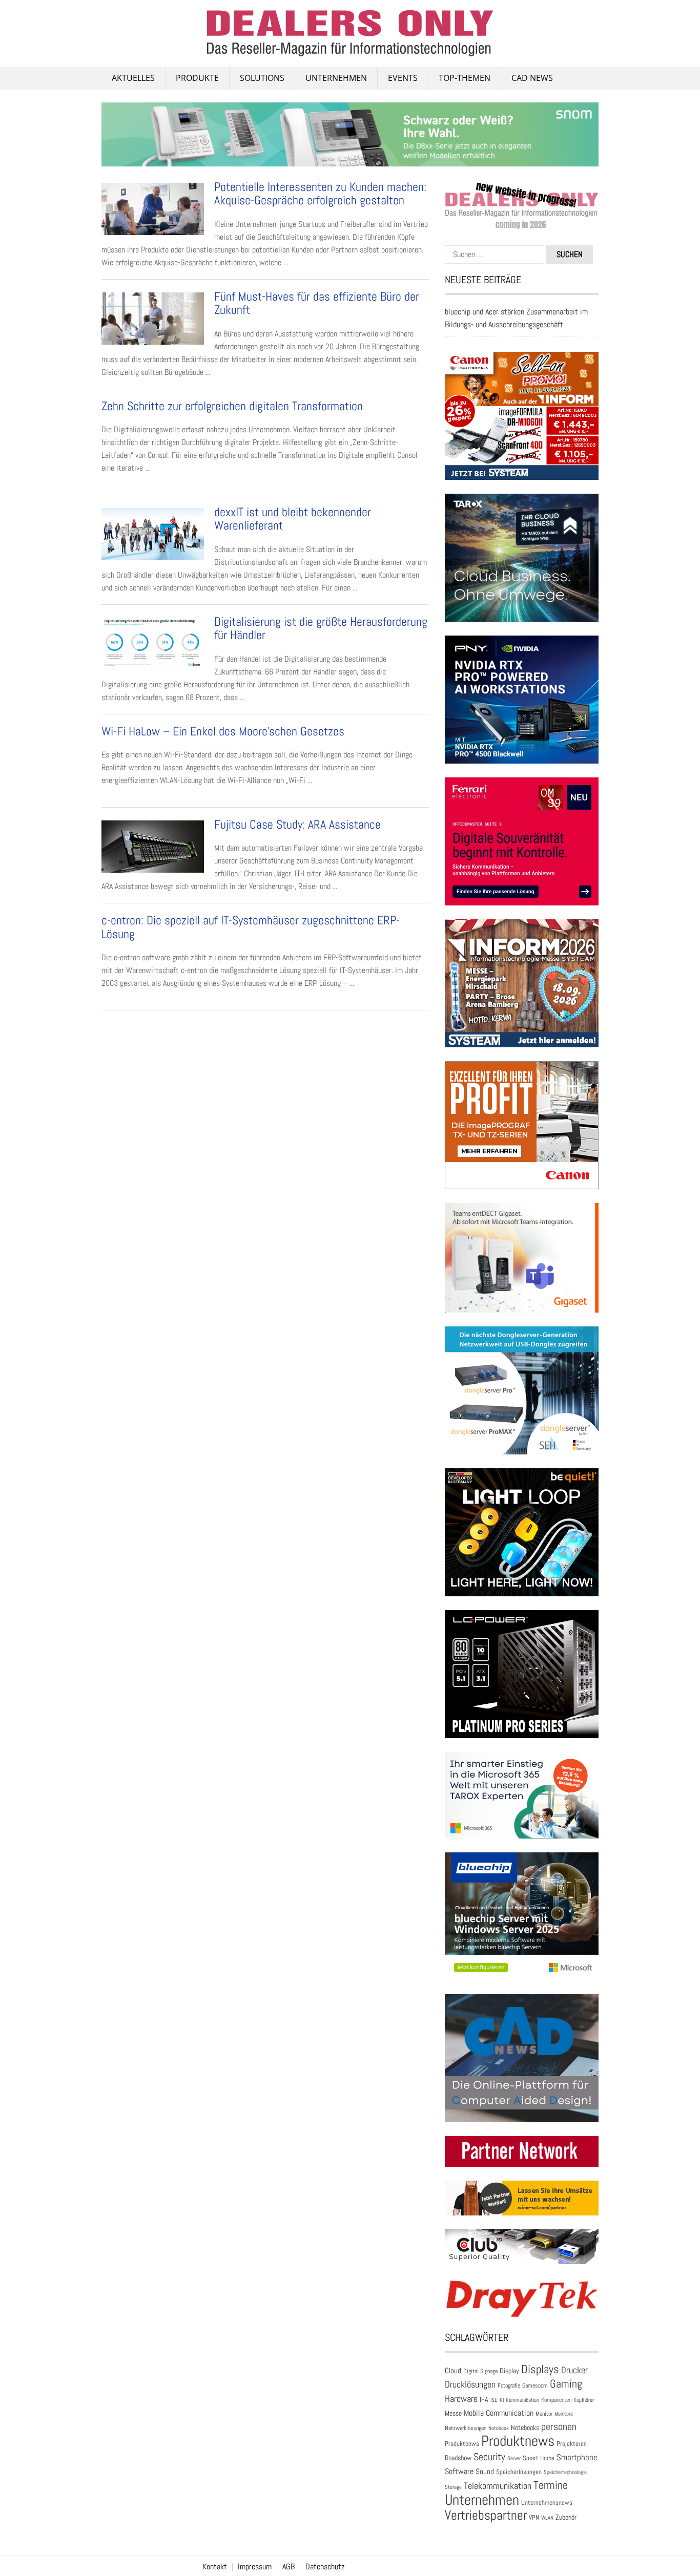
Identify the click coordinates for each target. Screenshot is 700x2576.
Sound (485, 2471)
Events (403, 78)
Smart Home (539, 2458)
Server (514, 2458)
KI (502, 2400)
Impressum (255, 2567)
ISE (494, 2400)
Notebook (499, 2428)
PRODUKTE (197, 78)
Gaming (566, 2384)
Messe (453, 2413)
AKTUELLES (133, 78)
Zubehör (566, 2517)
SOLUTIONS (262, 78)
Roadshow (458, 2458)
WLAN (547, 2518)
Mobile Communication (499, 2413)
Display (509, 2371)
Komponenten (556, 2400)
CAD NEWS (532, 78)
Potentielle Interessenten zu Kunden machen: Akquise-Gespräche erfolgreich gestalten (320, 193)
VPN (534, 2517)
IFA (484, 2399)
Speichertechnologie (565, 2472)
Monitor (544, 2414)
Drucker (574, 2370)
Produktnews (518, 2441)
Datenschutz (325, 2567)
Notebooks (525, 2428)
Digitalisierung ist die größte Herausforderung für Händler (321, 628)
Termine (551, 2485)
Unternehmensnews (547, 2503)
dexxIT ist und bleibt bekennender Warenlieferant (293, 519)
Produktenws (462, 2444)
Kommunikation (522, 2400)
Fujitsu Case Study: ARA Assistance (297, 824)
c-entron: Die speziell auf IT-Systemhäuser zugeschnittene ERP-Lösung (251, 927)
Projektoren (572, 2444)
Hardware (461, 2399)
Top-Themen (465, 78)
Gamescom (535, 2385)
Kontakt (215, 2567)
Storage (453, 2487)
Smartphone (577, 2457)
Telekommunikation (498, 2486)
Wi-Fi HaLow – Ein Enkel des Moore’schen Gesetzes (223, 731)
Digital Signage (480, 2371)
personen (559, 2426)
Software (459, 2471)
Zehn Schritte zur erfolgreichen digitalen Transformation (232, 406)
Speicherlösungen (519, 2472)
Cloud (453, 2371)
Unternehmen (336, 78)
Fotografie (509, 2385)
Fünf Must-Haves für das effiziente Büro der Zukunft (317, 303)
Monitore (564, 2414)
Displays (540, 2369)
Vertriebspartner (486, 2515)
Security (489, 2457)
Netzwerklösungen (466, 2428)
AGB (289, 2567)
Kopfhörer (584, 2400)
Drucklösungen (470, 2384)
